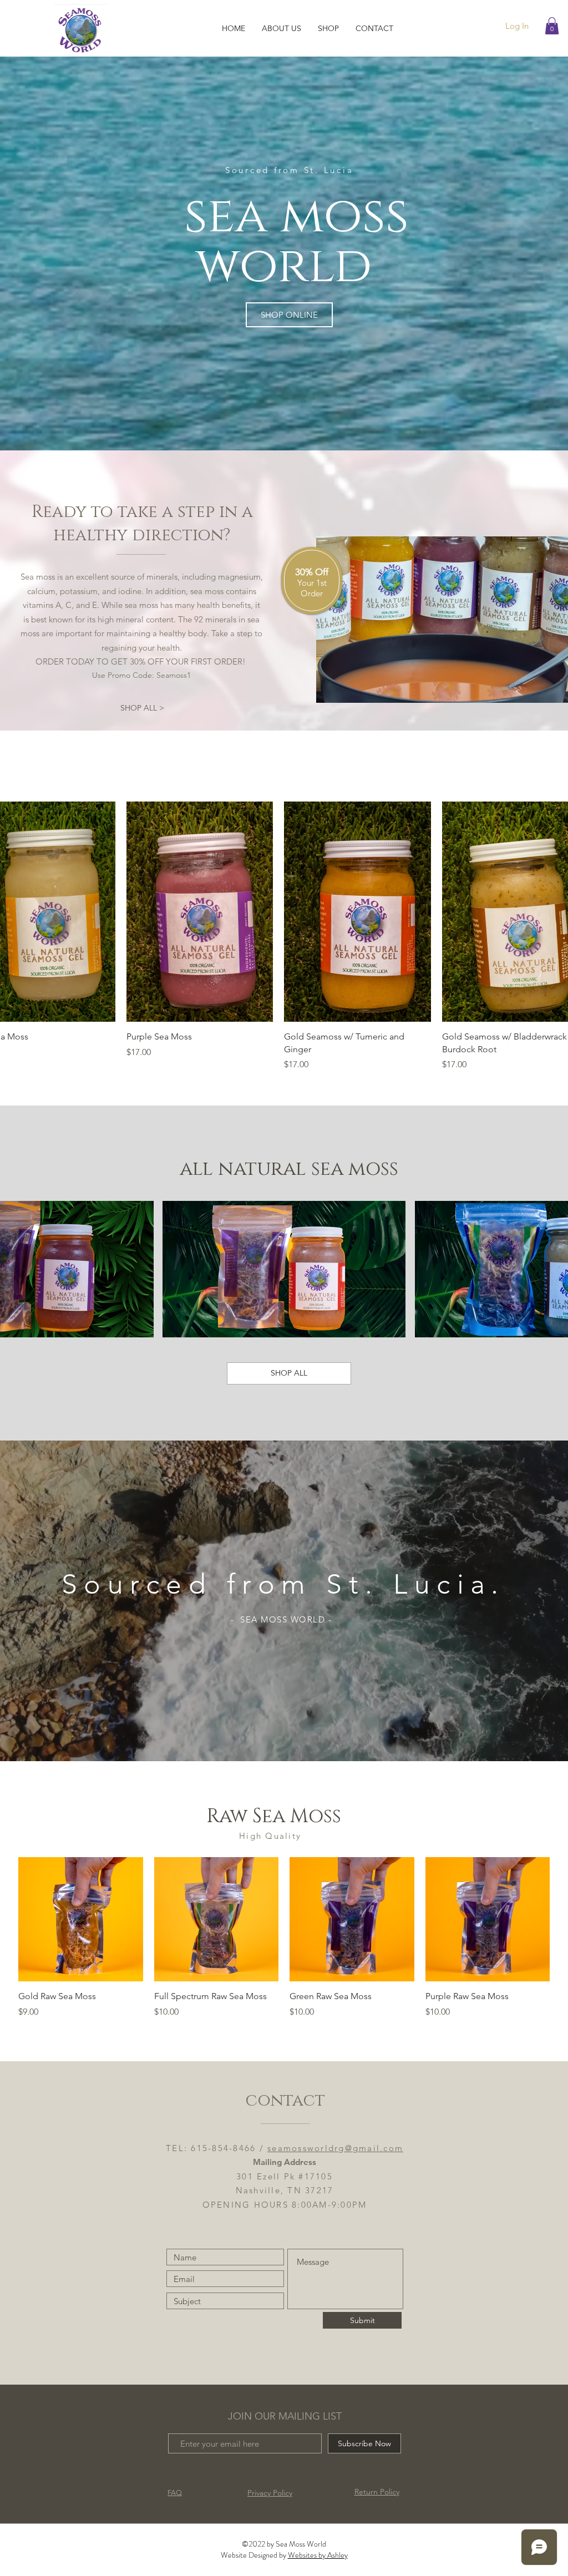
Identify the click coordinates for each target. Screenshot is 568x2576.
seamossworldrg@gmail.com (335, 2148)
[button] (552, 26)
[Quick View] (200, 912)
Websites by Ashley (318, 2555)
